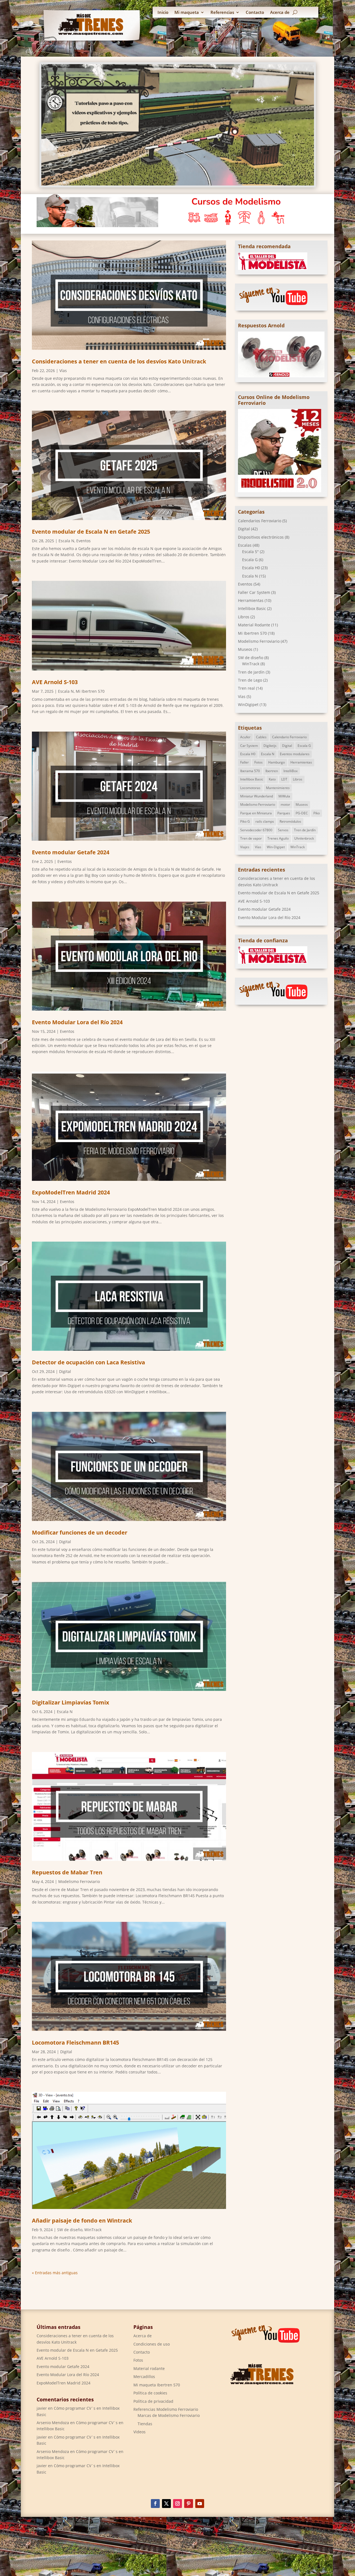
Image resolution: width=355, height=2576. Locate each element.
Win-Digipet (276, 847)
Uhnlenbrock (304, 838)
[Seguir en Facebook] (155, 2504)
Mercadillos (144, 2377)
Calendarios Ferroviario (260, 521)
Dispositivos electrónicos (261, 537)
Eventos (83, 541)
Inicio (163, 13)
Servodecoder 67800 (256, 830)
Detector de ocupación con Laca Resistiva (88, 1362)
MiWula (284, 796)
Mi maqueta (187, 13)
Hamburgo (277, 762)
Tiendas (145, 2424)
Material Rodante (254, 625)
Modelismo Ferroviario (79, 1881)
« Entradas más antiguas (55, 2273)
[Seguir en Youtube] (200, 2504)
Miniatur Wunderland (257, 796)
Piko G (245, 821)
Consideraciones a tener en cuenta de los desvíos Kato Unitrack (119, 361)
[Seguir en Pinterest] (189, 2504)
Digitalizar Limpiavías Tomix (71, 1702)
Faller (244, 762)
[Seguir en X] (166, 2504)
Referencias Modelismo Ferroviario (166, 2409)
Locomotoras (250, 788)
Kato (272, 779)
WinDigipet (248, 705)
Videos (140, 2432)
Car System (249, 746)
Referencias (222, 13)
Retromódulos (290, 821)
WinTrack (93, 2230)
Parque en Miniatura (256, 813)
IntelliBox (291, 771)
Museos (245, 649)
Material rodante (149, 2368)
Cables (261, 737)
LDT (284, 779)
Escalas (245, 545)
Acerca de (280, 13)
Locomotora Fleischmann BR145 (75, 2043)
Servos (283, 830)
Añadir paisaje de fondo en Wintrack (82, 2220)
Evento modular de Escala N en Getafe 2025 (91, 532)
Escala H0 (251, 568)
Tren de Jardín (251, 672)
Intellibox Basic (252, 608)
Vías (63, 371)
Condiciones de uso (152, 2344)
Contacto (255, 13)
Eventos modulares (295, 754)
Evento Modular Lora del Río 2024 (77, 1022)
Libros (244, 617)
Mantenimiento (278, 788)
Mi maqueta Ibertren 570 (157, 2385)
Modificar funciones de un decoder (80, 1532)
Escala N (66, 541)
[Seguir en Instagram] (177, 2504)
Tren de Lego (250, 680)
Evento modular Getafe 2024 (71, 852)
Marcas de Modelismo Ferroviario (169, 2415)
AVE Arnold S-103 (55, 682)
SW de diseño (70, 2230)
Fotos (258, 762)
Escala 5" (250, 552)
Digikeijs (270, 746)
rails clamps (265, 821)
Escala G (250, 560)
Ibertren (272, 771)
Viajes (245, 847)
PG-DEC (302, 813)
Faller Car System (254, 592)
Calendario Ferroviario (289, 737)
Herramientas (251, 600)
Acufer (245, 737)
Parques (284, 813)
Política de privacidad (153, 2401)
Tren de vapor (251, 838)
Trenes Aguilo (278, 838)
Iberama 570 (250, 771)
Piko (317, 813)
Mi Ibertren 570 (90, 691)
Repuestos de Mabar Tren (67, 1872)
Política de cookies (150, 2393)
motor (285, 804)
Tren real (246, 688)
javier (42, 2408)
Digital (65, 1371)
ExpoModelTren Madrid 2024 (71, 1192)
